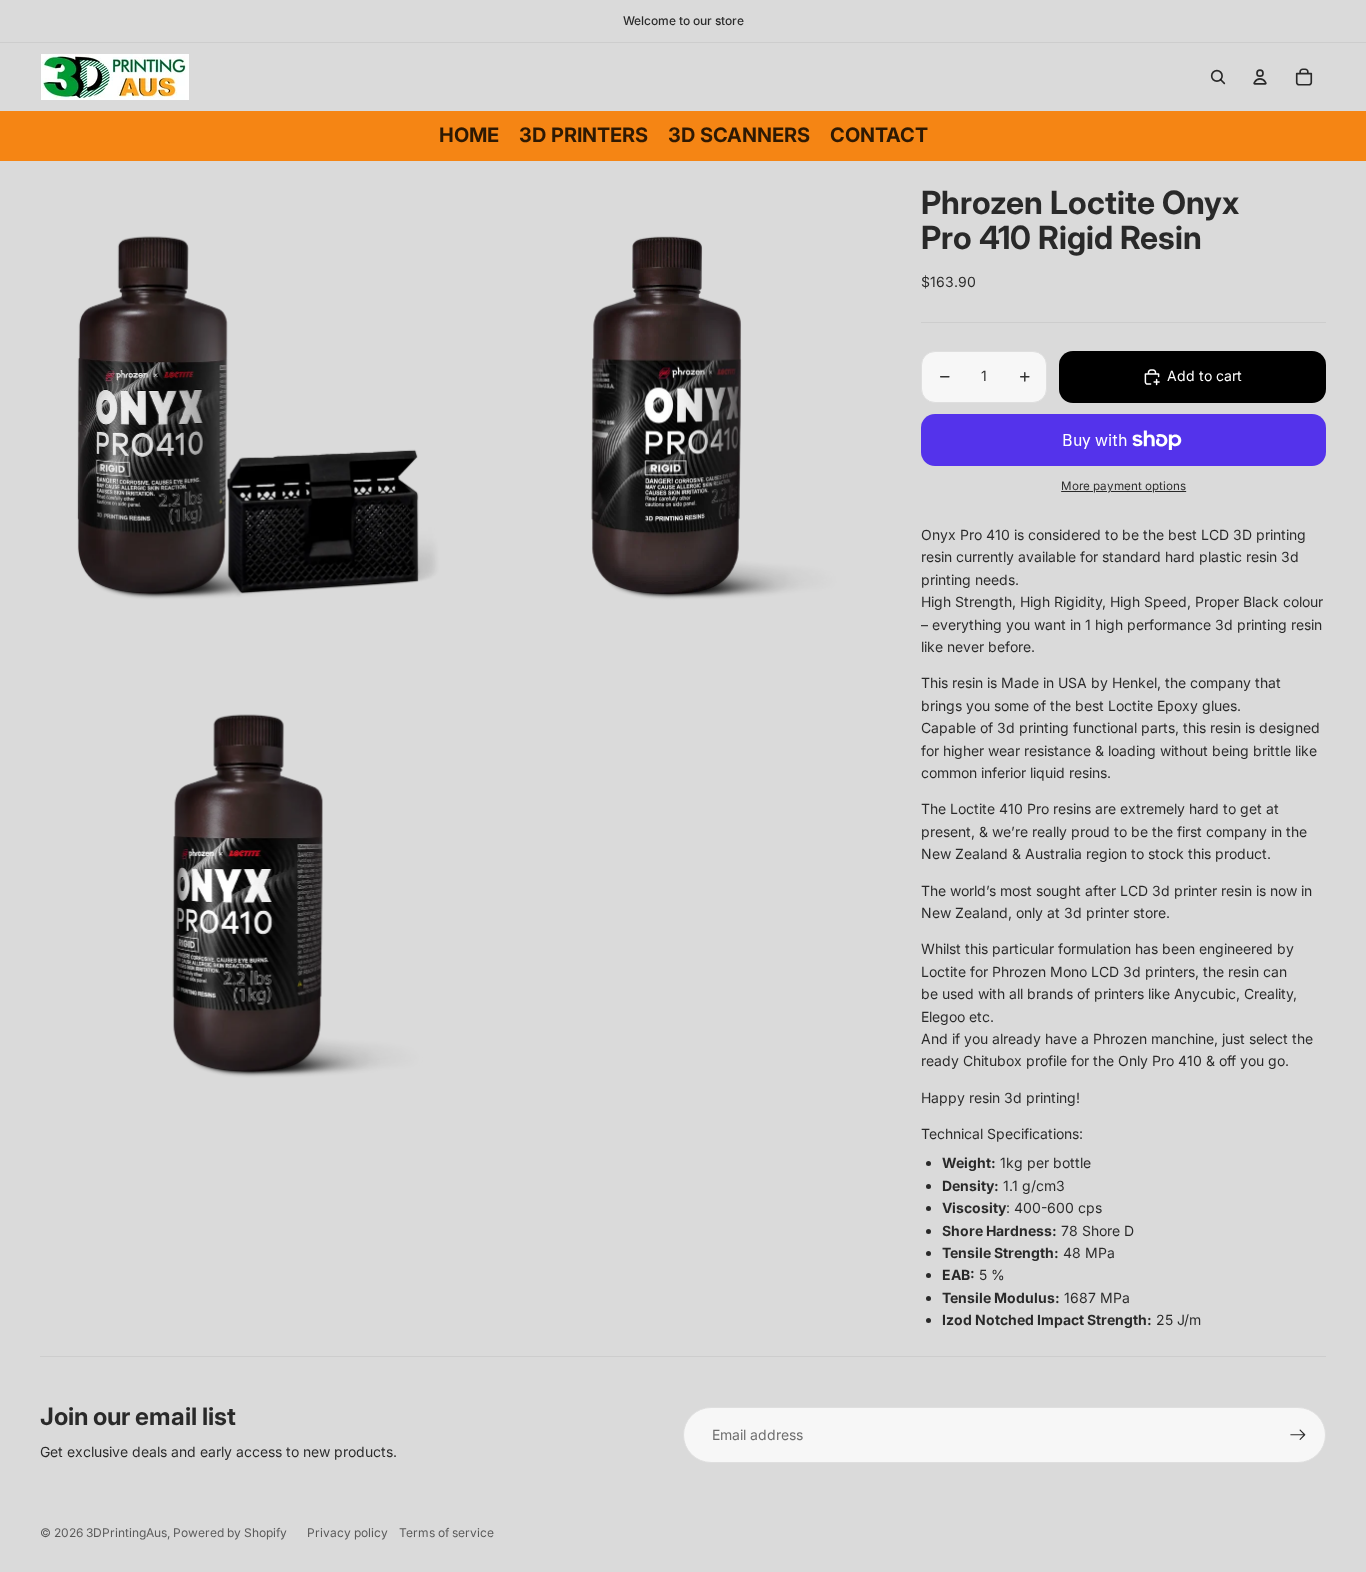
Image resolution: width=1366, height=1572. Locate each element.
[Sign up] (1298, 1435)
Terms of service (446, 1532)
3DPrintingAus (126, 1532)
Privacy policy (347, 1532)
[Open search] (1218, 77)
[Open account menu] (1260, 77)
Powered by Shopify (230, 1532)
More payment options (1123, 486)
